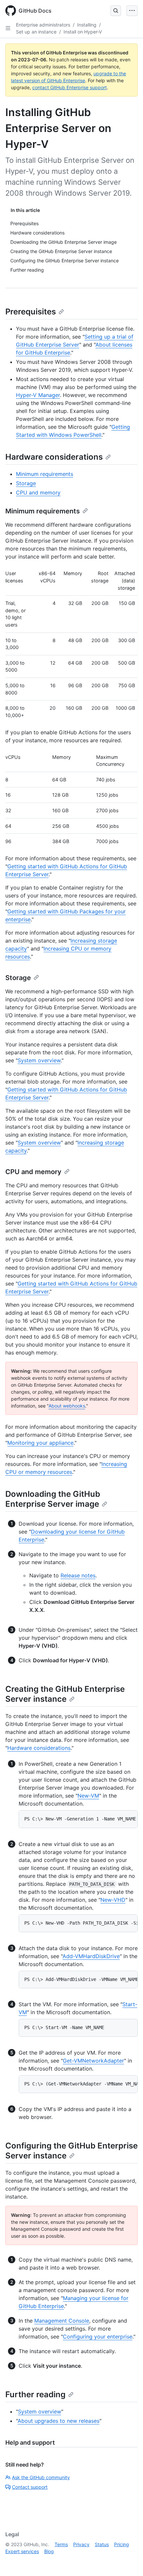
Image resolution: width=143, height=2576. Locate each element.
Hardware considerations (54, 457)
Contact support (30, 2487)
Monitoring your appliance (40, 1443)
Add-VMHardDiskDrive (91, 1956)
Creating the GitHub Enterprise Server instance (65, 1694)
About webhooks (67, 1406)
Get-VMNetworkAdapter (93, 2061)
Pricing (122, 2544)
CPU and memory (38, 493)
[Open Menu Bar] (132, 11)
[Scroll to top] (128, 2561)
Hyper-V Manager (38, 395)
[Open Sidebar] (8, 28)
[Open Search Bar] (116, 11)
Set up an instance (36, 32)
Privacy (81, 2544)
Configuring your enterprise (98, 2337)
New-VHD (113, 1900)
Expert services (22, 2551)
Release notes (78, 1575)
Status (102, 2544)
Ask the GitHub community (41, 2477)
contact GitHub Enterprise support (70, 87)
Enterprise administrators (43, 25)
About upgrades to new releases (59, 2421)
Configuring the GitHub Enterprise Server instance (71, 2151)
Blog (49, 2551)
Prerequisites (31, 312)
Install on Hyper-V (83, 32)
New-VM (88, 1796)
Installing (87, 25)
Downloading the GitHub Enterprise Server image (53, 1499)
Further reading (35, 2394)
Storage (26, 483)
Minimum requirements (45, 474)
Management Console (62, 2321)
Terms (61, 2544)
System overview (39, 1060)
